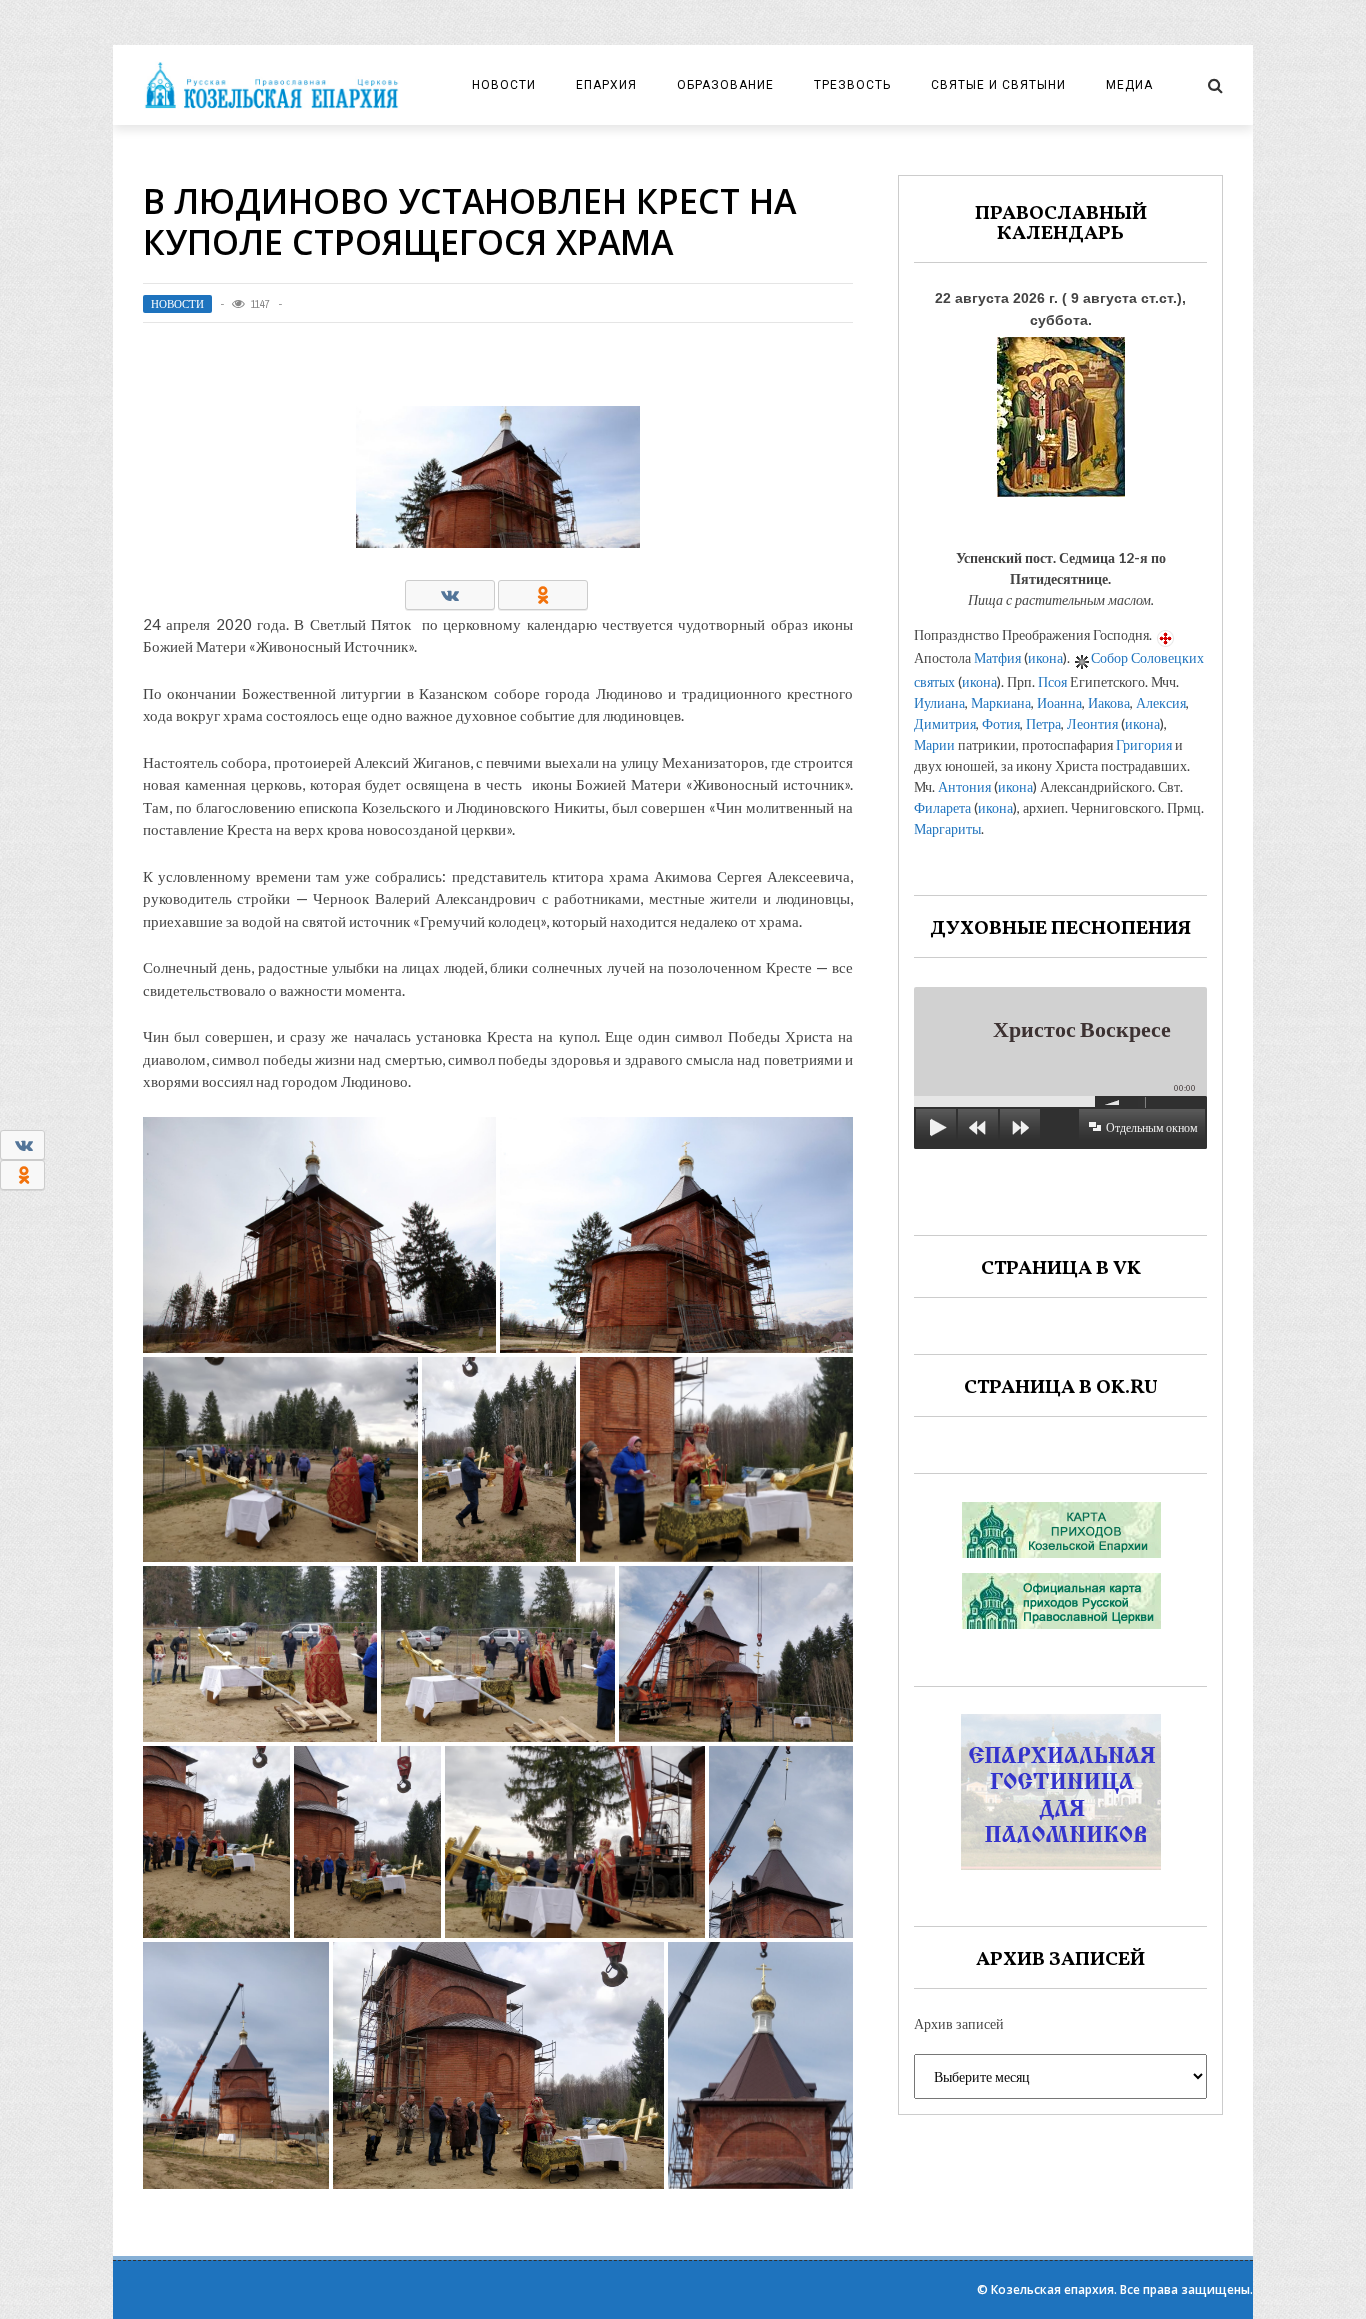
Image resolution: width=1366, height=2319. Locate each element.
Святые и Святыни (998, 85)
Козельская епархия (1052, 2289)
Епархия (606, 85)
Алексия (1161, 702)
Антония (964, 786)
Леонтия (1092, 723)
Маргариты (947, 828)
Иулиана (939, 702)
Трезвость (852, 85)
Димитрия (945, 723)
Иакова (1109, 702)
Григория (1144, 744)
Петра (1043, 723)
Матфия (997, 657)
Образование (725, 85)
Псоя (1052, 681)
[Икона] (1061, 411)
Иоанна (1059, 702)
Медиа (1129, 85)
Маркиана (1001, 702)
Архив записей (959, 2023)
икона (1045, 657)
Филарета (942, 807)
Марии (934, 744)
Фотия (1001, 723)
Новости (504, 85)
